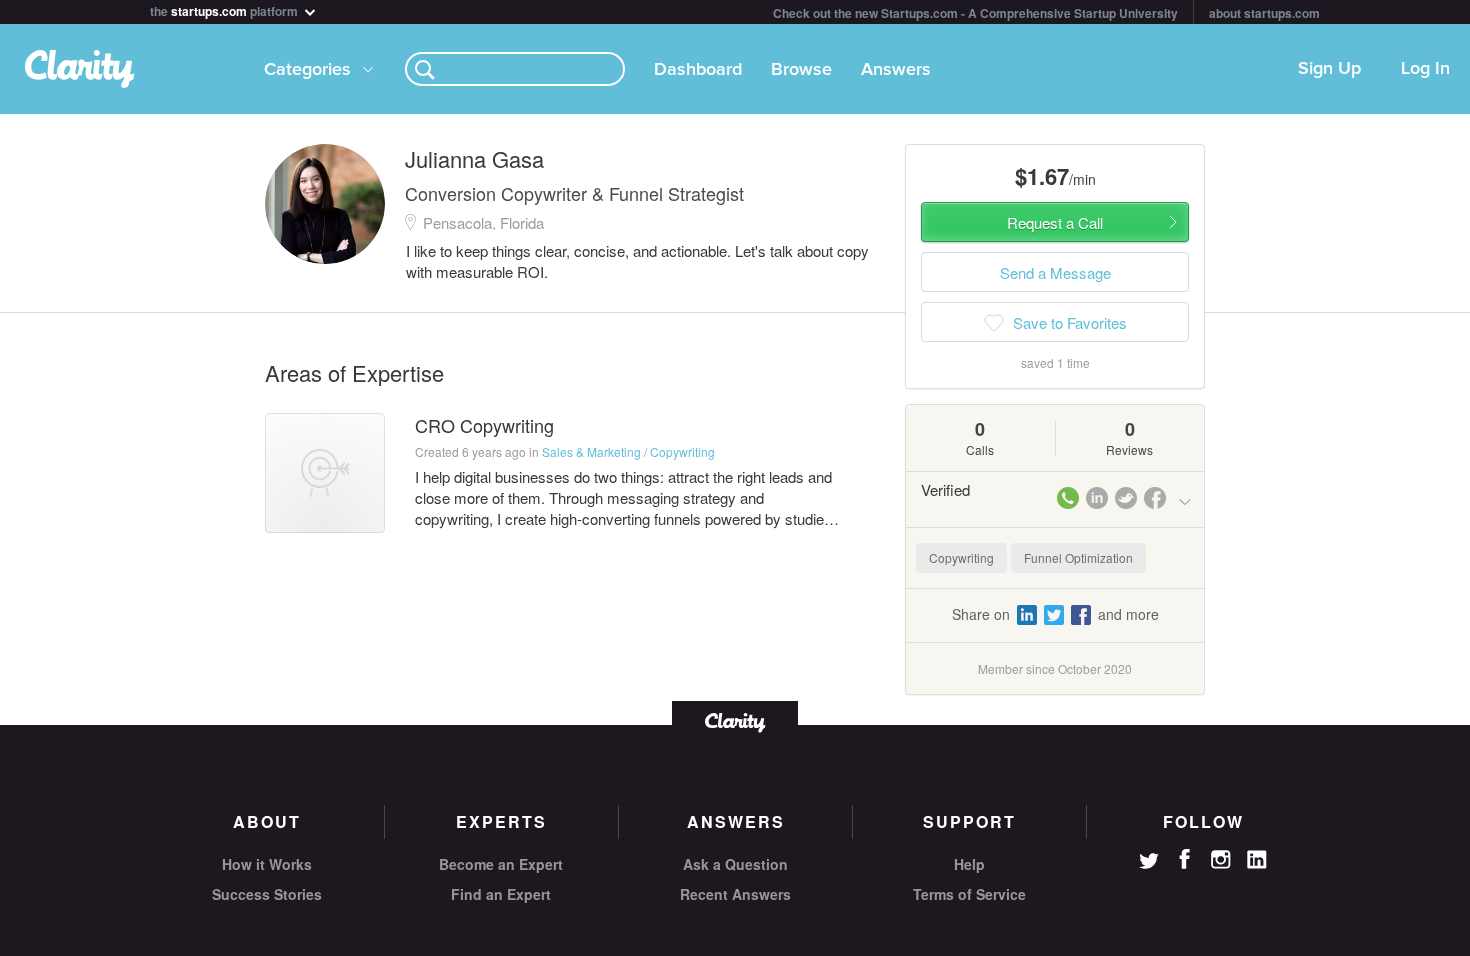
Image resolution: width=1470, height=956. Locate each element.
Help (969, 864)
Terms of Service (969, 894)
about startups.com (1264, 13)
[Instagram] (1221, 860)
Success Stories (267, 894)
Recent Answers (735, 894)
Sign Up (1329, 69)
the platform (225, 9)
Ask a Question (735, 864)
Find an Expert (501, 894)
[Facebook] (1185, 859)
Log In (1425, 69)
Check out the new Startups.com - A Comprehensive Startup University (975, 13)
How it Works (267, 864)
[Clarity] (735, 720)
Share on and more (1055, 614)
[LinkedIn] (1257, 860)
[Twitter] (1149, 863)
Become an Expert (501, 864)
